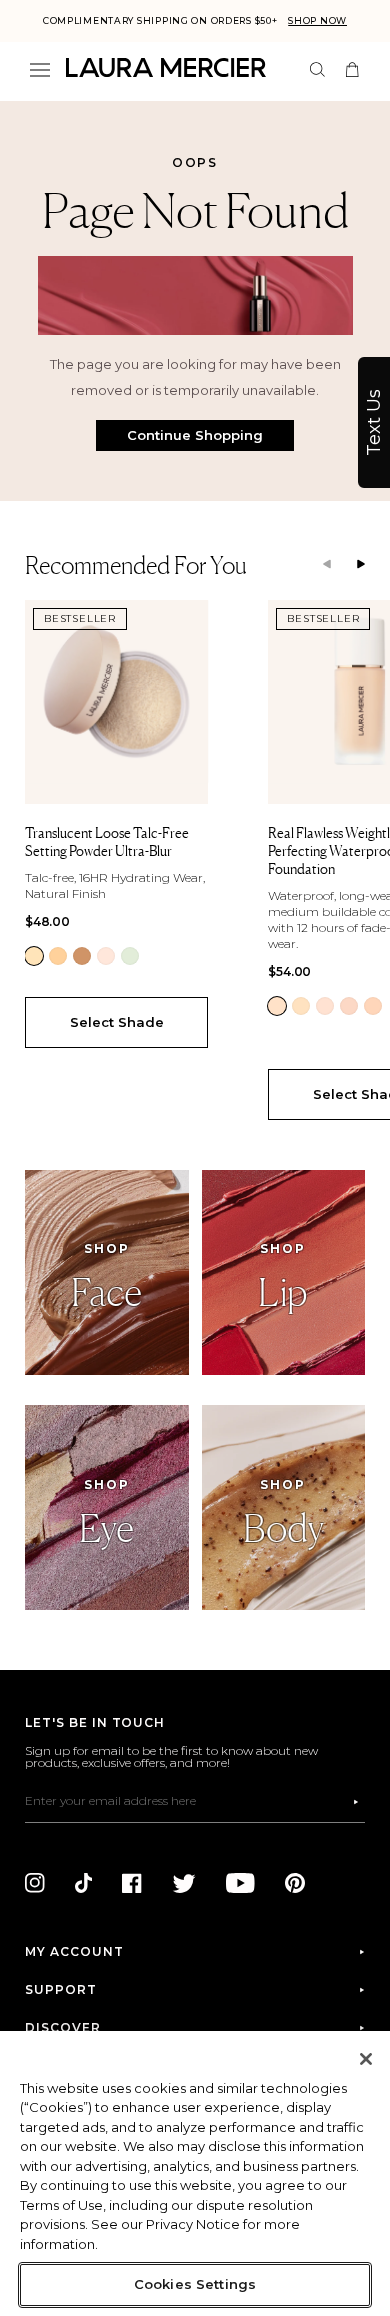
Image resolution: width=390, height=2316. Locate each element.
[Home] (166, 67)
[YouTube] (240, 1883)
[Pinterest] (295, 1883)
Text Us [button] (374, 422)
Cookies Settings (195, 2284)
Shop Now (317, 20)
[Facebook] (132, 1883)
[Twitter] (184, 1883)
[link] (34, 956)
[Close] (366, 2059)
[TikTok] (83, 1883)
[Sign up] (356, 1802)
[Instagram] (35, 1883)
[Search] (317, 69)
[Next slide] (361, 565)
